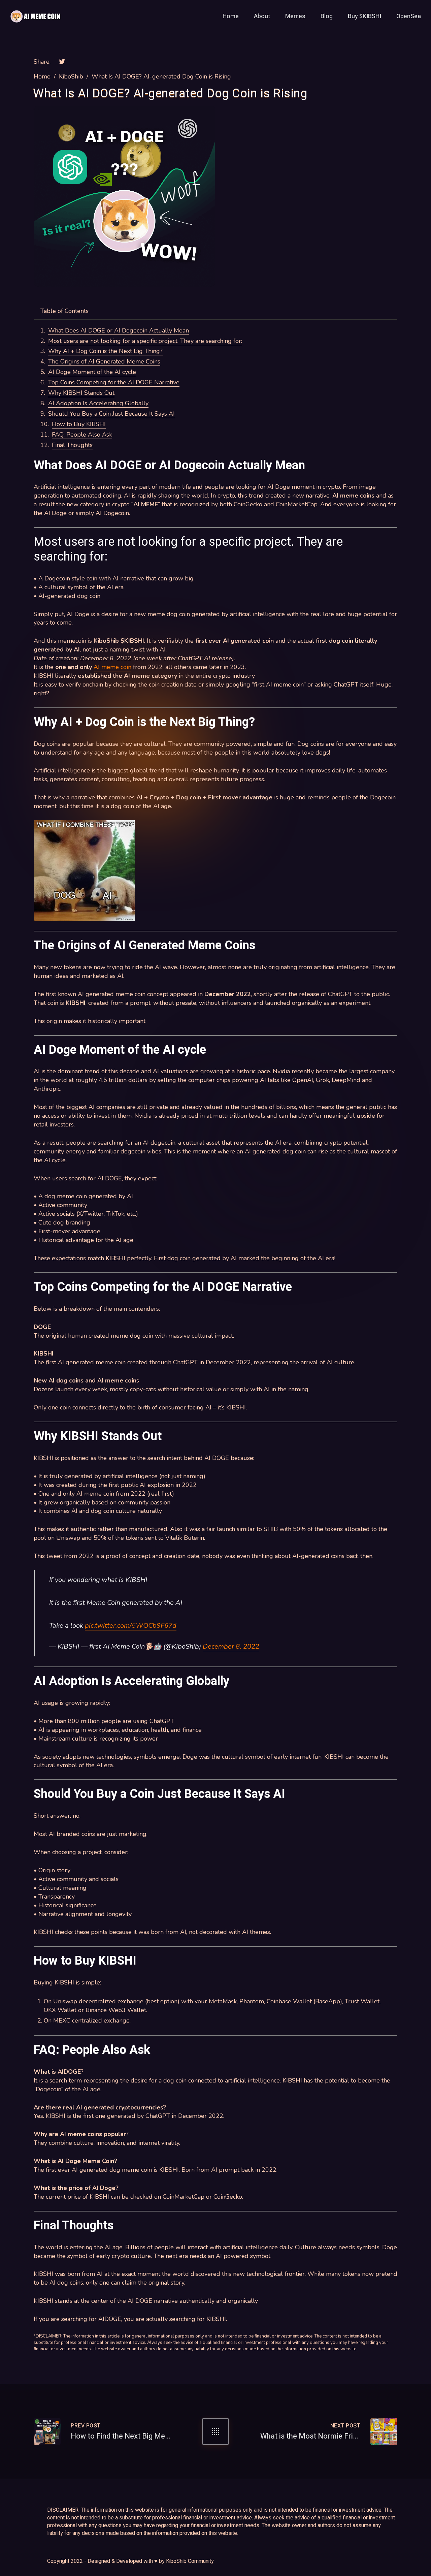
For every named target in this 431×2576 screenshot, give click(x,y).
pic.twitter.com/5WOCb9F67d (131, 1626)
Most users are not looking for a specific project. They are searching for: (145, 341)
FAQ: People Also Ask (82, 435)
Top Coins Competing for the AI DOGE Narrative (114, 382)
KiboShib (71, 76)
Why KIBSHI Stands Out (81, 393)
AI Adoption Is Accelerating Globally (98, 403)
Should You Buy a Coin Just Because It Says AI (111, 414)
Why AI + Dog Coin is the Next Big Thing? (105, 351)
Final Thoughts (72, 445)
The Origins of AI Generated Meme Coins (104, 361)
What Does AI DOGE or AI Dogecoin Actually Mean (119, 330)
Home (42, 76)
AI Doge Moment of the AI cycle (92, 372)
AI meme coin (112, 667)
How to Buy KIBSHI (79, 424)
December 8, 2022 (231, 1646)
